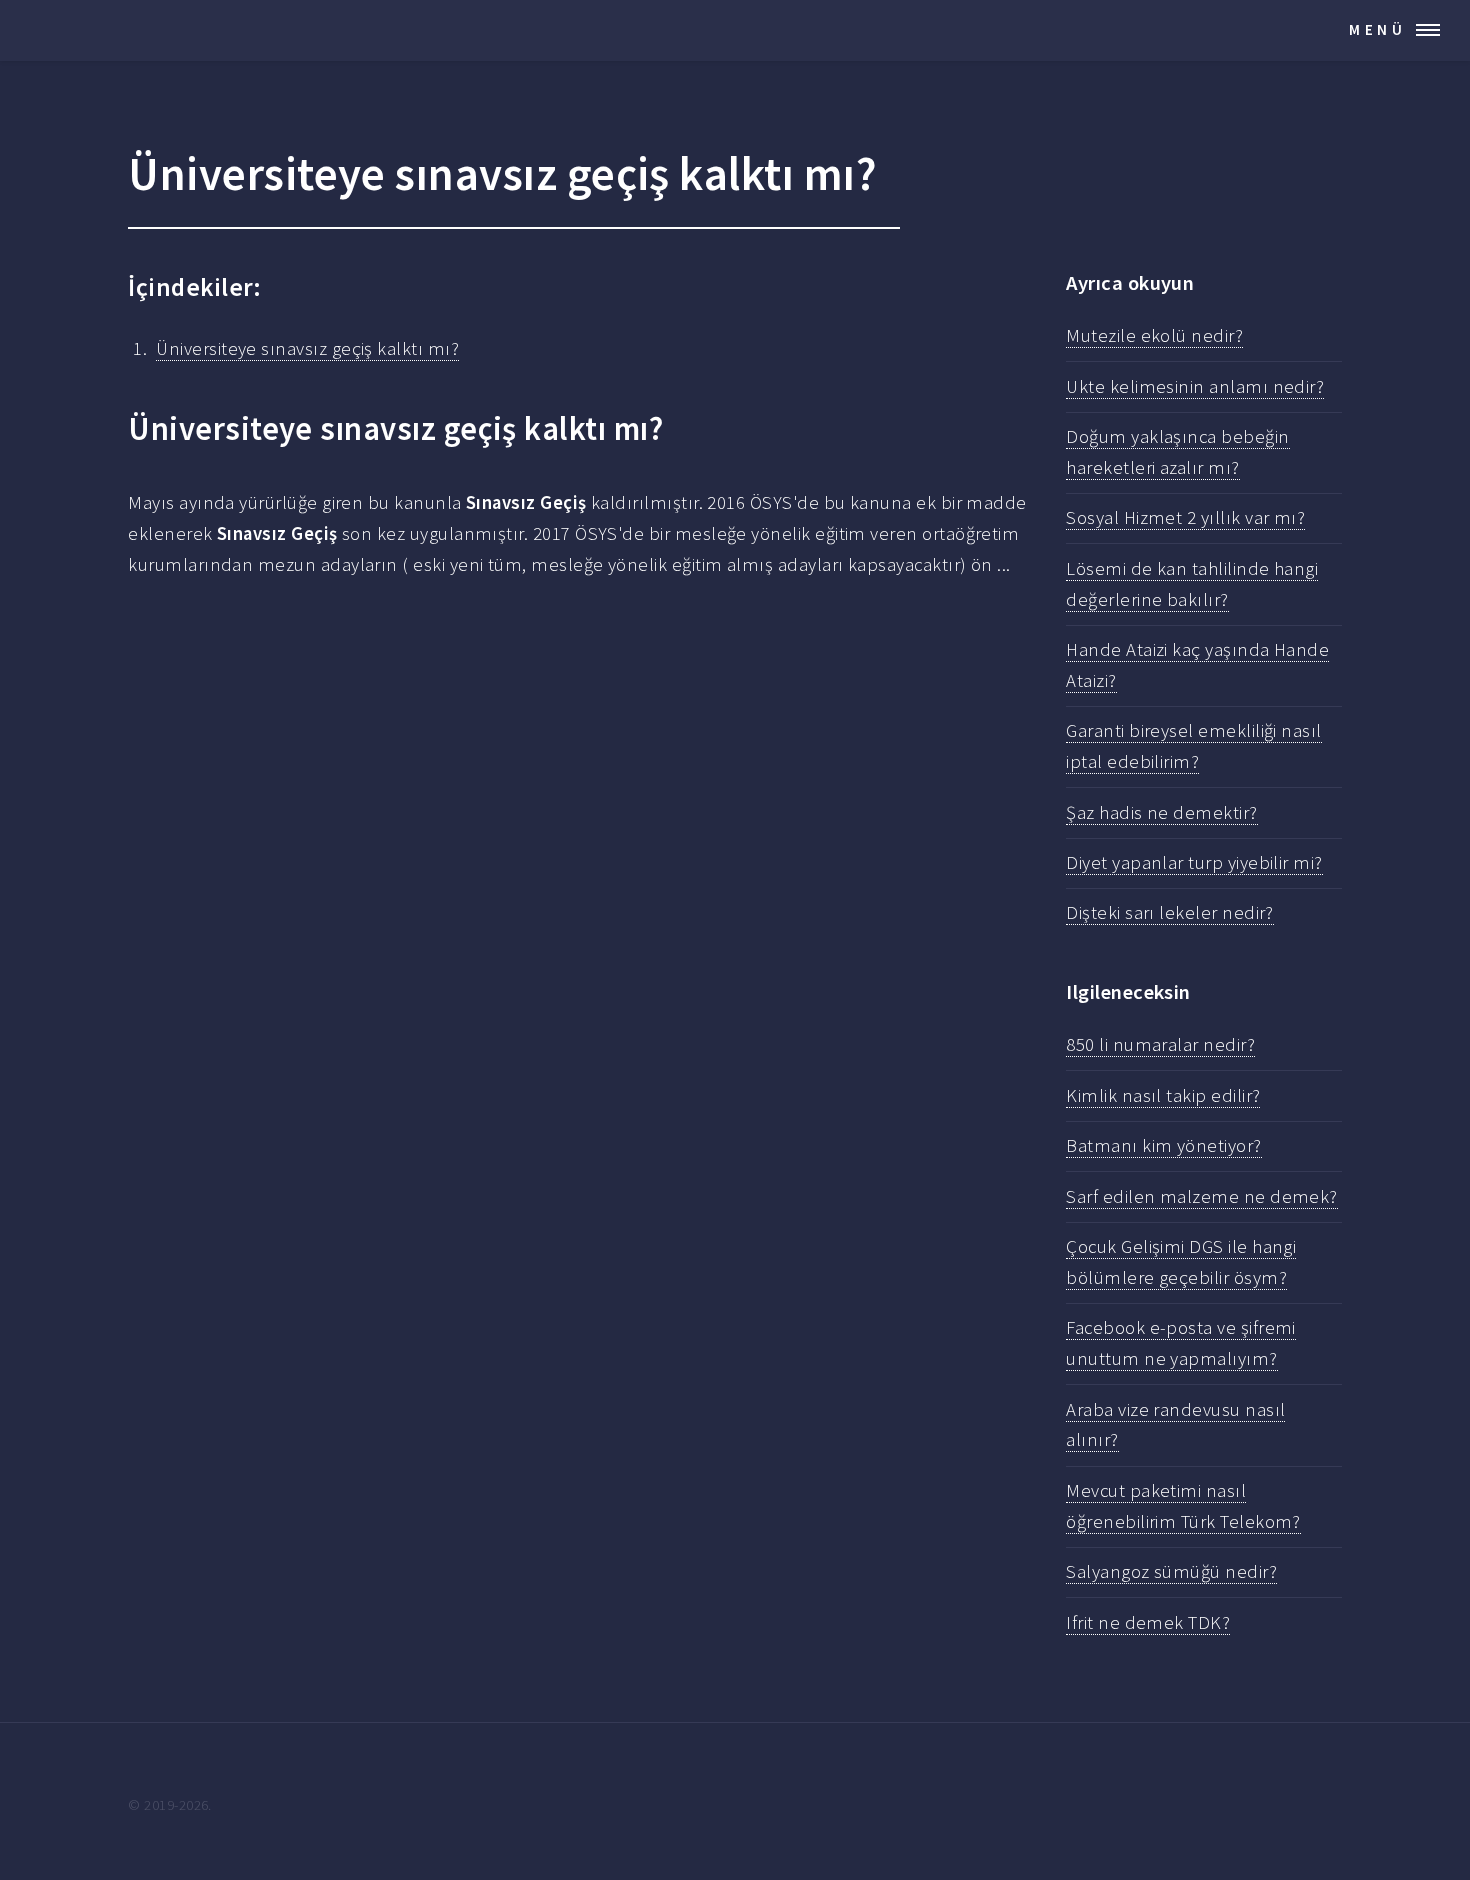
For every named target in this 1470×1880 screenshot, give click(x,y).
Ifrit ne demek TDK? (1148, 1622)
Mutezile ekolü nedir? (1154, 335)
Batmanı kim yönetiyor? (1163, 1145)
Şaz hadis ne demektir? (1161, 812)
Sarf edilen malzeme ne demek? (1202, 1196)
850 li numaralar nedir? (1160, 1044)
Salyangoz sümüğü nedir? (1171, 1571)
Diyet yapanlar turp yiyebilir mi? (1194, 862)
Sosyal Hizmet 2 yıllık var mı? (1185, 517)
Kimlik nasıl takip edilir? (1163, 1095)
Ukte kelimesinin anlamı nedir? (1195, 386)
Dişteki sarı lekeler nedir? (1170, 912)
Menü (1378, 29)
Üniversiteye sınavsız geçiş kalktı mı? (307, 348)
